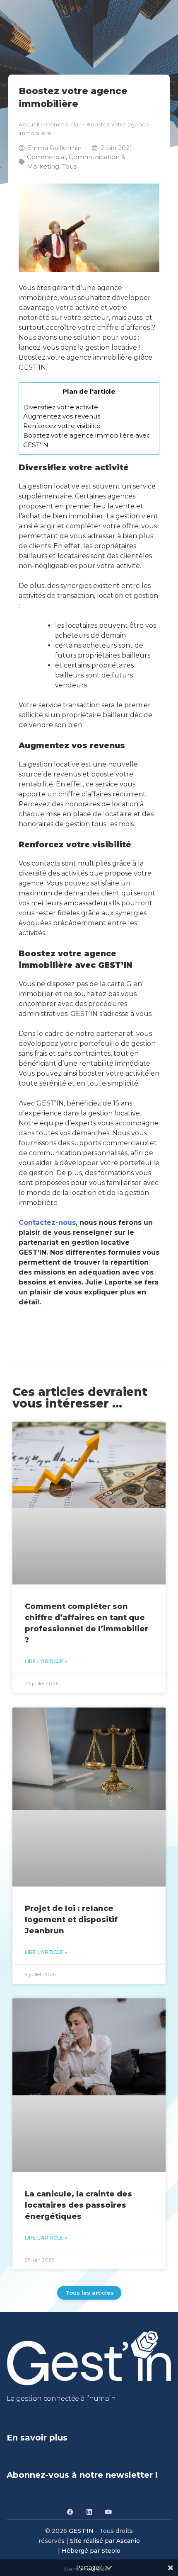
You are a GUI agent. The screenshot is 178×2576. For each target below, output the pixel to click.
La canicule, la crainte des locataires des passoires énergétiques (78, 2205)
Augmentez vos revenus (63, 416)
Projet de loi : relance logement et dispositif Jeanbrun (71, 1920)
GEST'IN (81, 2531)
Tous (69, 166)
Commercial (63, 124)
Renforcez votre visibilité (63, 426)
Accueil (29, 124)
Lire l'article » (46, 1661)
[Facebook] (70, 2512)
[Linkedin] (89, 2512)
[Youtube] (108, 2512)
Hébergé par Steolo (91, 2551)
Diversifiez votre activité (61, 407)
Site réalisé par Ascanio (105, 2541)
